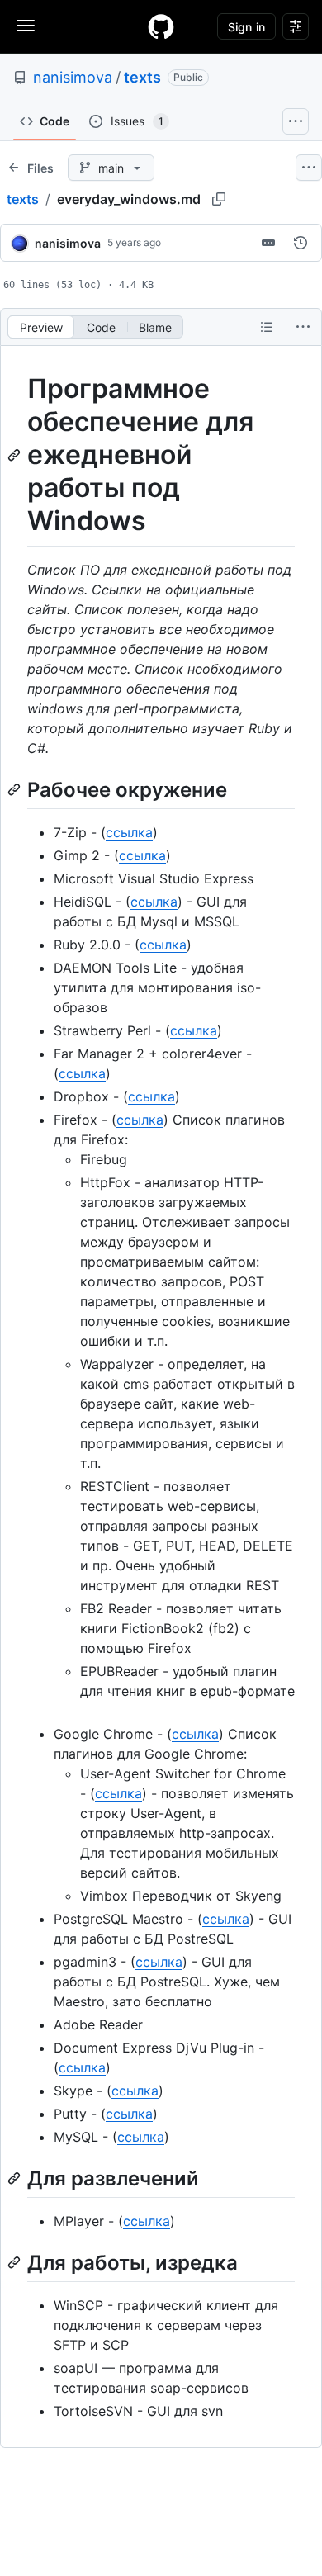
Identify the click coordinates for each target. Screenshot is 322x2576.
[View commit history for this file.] (301, 243)
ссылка (129, 832)
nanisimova (73, 77)
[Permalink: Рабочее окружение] (16, 789)
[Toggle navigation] (26, 26)
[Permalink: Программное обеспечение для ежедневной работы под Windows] (16, 455)
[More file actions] (303, 327)
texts (142, 77)
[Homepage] (161, 26)
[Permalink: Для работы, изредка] (16, 2262)
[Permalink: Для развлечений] (16, 2178)
